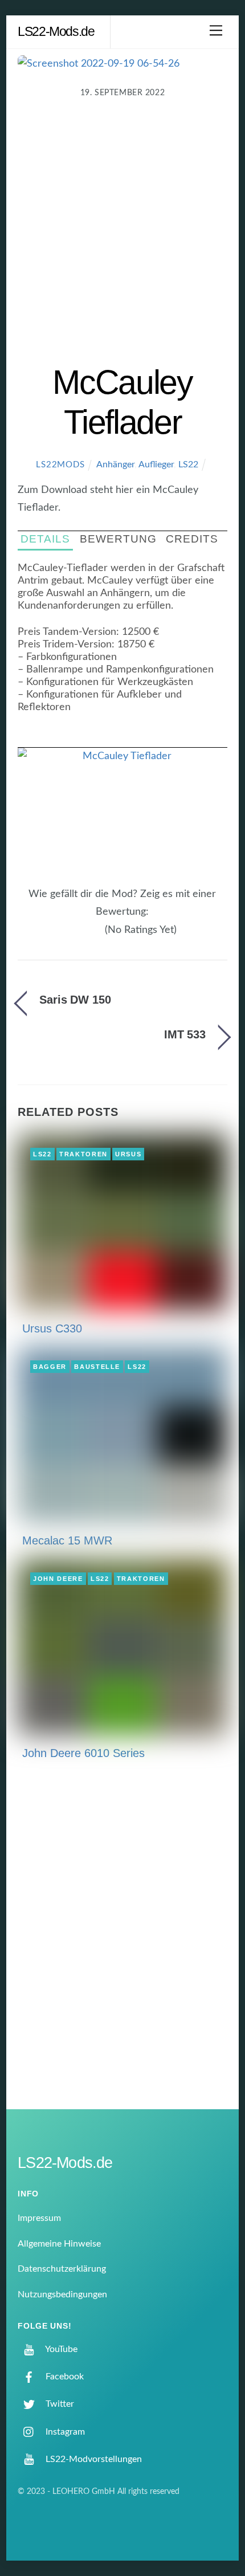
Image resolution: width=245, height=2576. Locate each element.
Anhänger (115, 464)
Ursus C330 (52, 1328)
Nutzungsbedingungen (62, 2294)
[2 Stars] (78, 936)
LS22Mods (60, 465)
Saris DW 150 (75, 1000)
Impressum (39, 2218)
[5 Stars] (99, 936)
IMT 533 (185, 1034)
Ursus (128, 1154)
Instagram (64, 2432)
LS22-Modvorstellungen (93, 2459)
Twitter (59, 2404)
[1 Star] (71, 936)
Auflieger (156, 464)
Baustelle (97, 1367)
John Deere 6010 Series (83, 1753)
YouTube (60, 2349)
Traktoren (83, 1154)
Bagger (50, 1367)
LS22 (188, 464)
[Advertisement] (122, 234)
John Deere (58, 1579)
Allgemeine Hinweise (59, 2244)
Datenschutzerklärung (62, 2269)
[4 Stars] (92, 936)
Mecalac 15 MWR (67, 1540)
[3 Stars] (85, 936)
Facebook (64, 2377)
